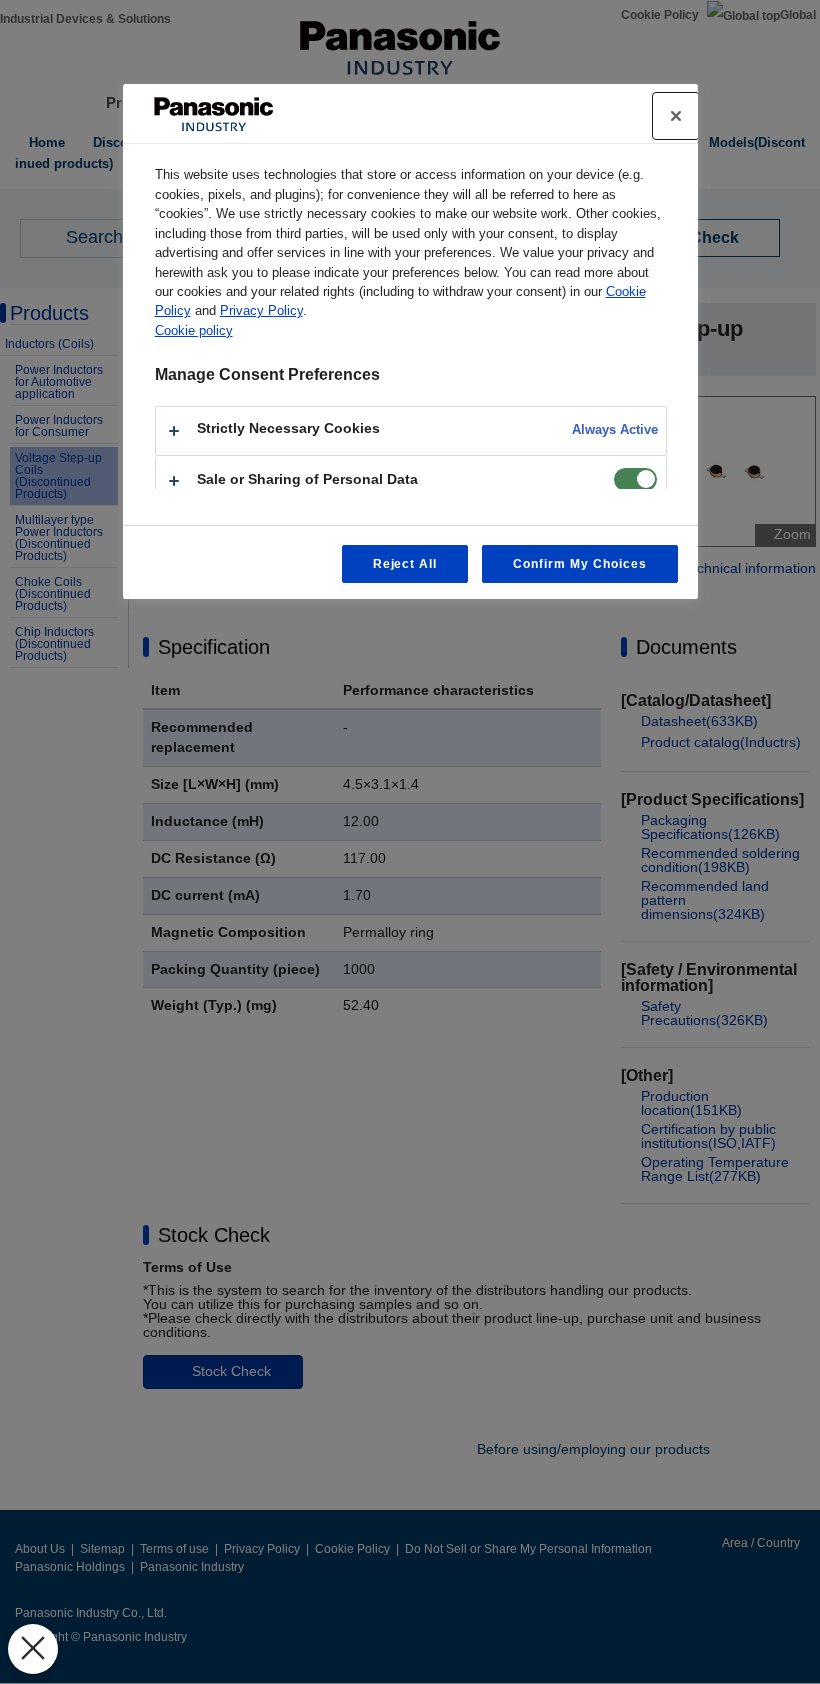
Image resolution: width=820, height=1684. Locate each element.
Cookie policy (194, 330)
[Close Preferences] (33, 1649)
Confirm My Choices (579, 564)
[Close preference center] (676, 116)
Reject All (405, 564)
